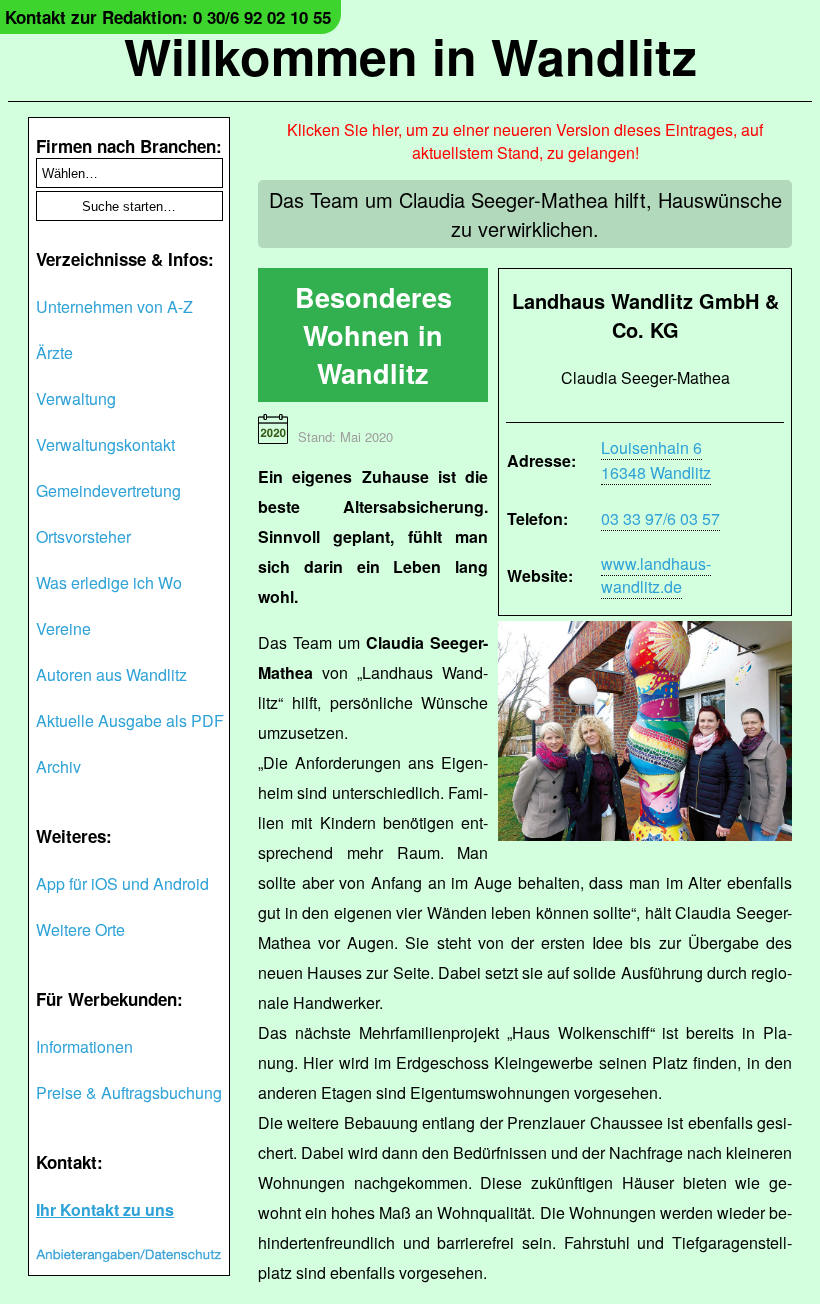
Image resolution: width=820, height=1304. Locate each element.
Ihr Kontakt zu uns (105, 1209)
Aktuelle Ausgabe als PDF (130, 720)
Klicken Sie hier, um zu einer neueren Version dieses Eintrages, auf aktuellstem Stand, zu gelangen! (525, 141)
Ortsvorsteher (83, 536)
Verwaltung (76, 398)
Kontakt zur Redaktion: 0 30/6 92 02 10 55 (168, 17)
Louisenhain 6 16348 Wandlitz (656, 460)
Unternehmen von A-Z (114, 306)
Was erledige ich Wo (109, 582)
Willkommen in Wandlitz (410, 55)
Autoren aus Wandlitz (111, 674)
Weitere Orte (80, 929)
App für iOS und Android (122, 883)
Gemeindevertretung (108, 490)
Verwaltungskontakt (105, 444)
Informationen (84, 1046)
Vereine (63, 628)
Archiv (58, 766)
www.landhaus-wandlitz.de (656, 575)
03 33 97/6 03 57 (660, 518)
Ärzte (54, 352)
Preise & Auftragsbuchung (129, 1092)
